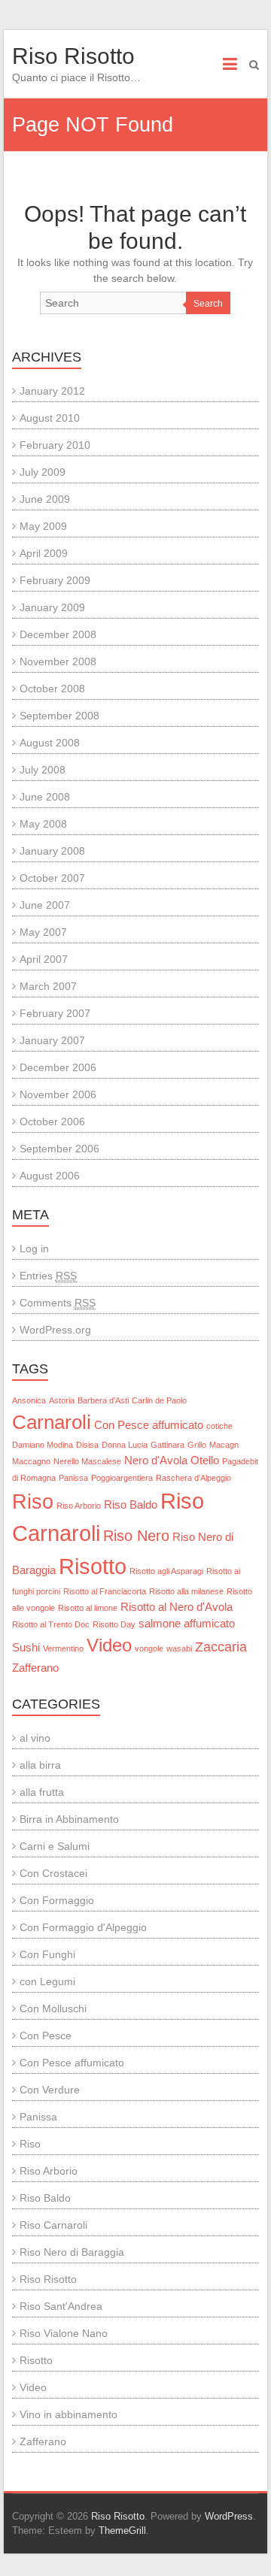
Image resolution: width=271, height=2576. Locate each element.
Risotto (93, 1566)
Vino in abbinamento (69, 2414)
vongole (149, 1648)
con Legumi (47, 1981)
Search (208, 304)
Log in (34, 1249)
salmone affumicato (187, 1624)
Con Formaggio (57, 1900)
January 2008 (52, 851)
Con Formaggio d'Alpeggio (83, 1927)
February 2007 (55, 1013)
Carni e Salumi (55, 1846)
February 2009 (55, 580)
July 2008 (43, 770)
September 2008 (59, 716)
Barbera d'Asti (103, 1400)
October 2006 (52, 1122)
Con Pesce (46, 2036)
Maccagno (31, 1461)
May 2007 (43, 932)
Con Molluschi (53, 2008)
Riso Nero (136, 1536)
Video (109, 1645)
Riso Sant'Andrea (61, 2306)
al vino (35, 1738)
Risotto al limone (88, 1608)
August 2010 (50, 418)
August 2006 (50, 1176)
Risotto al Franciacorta (105, 1591)
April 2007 (44, 959)
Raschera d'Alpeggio (193, 1478)
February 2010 (55, 445)
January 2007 (52, 1040)
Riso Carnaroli (53, 2225)
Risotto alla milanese (186, 1591)
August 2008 (50, 743)
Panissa (73, 1478)
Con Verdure (50, 2090)
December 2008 (58, 634)
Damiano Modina (43, 1445)
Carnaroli (52, 1422)
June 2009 (45, 499)
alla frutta (42, 1792)
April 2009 (44, 553)
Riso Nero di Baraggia (72, 2252)
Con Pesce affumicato (149, 1425)
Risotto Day (114, 1624)
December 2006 (58, 1067)
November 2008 (58, 661)
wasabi (179, 1648)
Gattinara (167, 1445)
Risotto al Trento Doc (51, 1624)
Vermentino (63, 1648)
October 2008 (52, 689)
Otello (205, 1461)
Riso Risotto (73, 56)
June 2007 (45, 905)
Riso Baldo (131, 1505)
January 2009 (52, 607)
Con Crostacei (53, 1873)
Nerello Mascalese (87, 1461)
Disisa (87, 1445)
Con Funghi (47, 1954)
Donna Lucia (125, 1445)
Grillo (197, 1445)
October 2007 (52, 878)
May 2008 (43, 824)
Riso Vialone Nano (64, 2333)
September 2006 (59, 1149)
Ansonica (29, 1400)
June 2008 (45, 797)
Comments (58, 1303)
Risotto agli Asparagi (166, 1571)
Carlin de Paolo (159, 1400)
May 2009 (43, 526)
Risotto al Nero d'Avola (177, 1607)
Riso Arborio (79, 1506)
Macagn (224, 1445)
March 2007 (48, 986)
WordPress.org (55, 1330)
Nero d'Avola (156, 1461)
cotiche (219, 1426)
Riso (33, 1502)
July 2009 (43, 472)
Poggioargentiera (122, 1478)
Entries (48, 1276)
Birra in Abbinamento (69, 1819)
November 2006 (58, 1094)
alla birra (40, 1765)
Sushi (26, 1648)
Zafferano (35, 1668)
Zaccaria (221, 1647)
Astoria (62, 1400)
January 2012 (52, 391)
